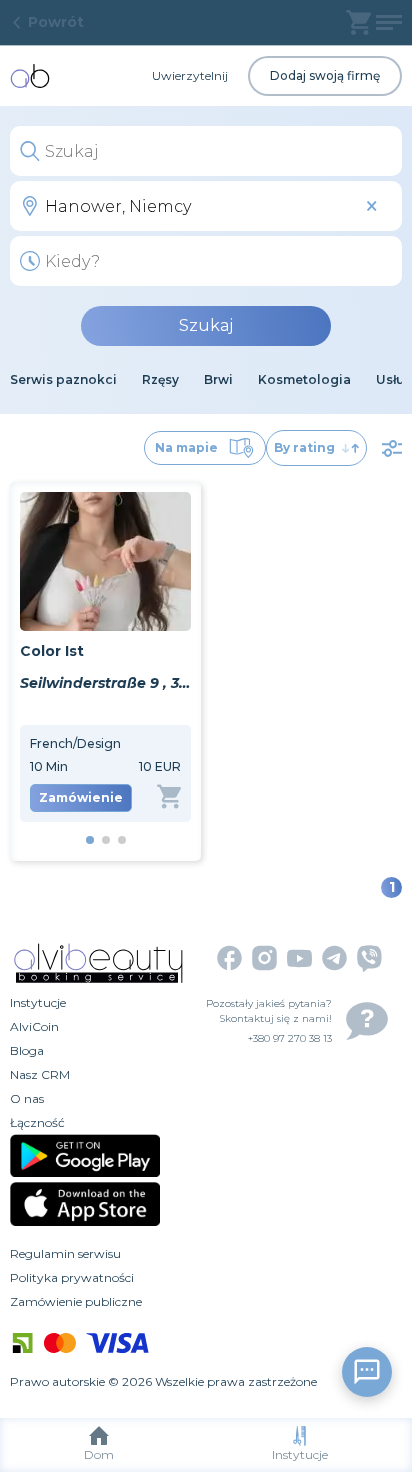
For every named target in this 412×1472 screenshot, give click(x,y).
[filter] (392, 448)
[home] (30, 76)
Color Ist (52, 651)
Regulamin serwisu (65, 1253)
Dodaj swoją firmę (325, 75)
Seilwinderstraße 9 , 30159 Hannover (105, 683)
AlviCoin (34, 1026)
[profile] (389, 22)
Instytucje (300, 1454)
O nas (27, 1098)
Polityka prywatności (72, 1277)
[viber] (369, 958)
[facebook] (229, 958)
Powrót (56, 22)
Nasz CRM (40, 1074)
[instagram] (264, 958)
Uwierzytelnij (190, 75)
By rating (304, 447)
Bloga (27, 1050)
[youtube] (299, 958)
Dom (99, 1454)
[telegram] (334, 958)
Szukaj (206, 325)
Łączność (37, 1122)
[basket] (358, 22)
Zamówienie (81, 797)
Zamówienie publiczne (76, 1301)
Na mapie (186, 447)
